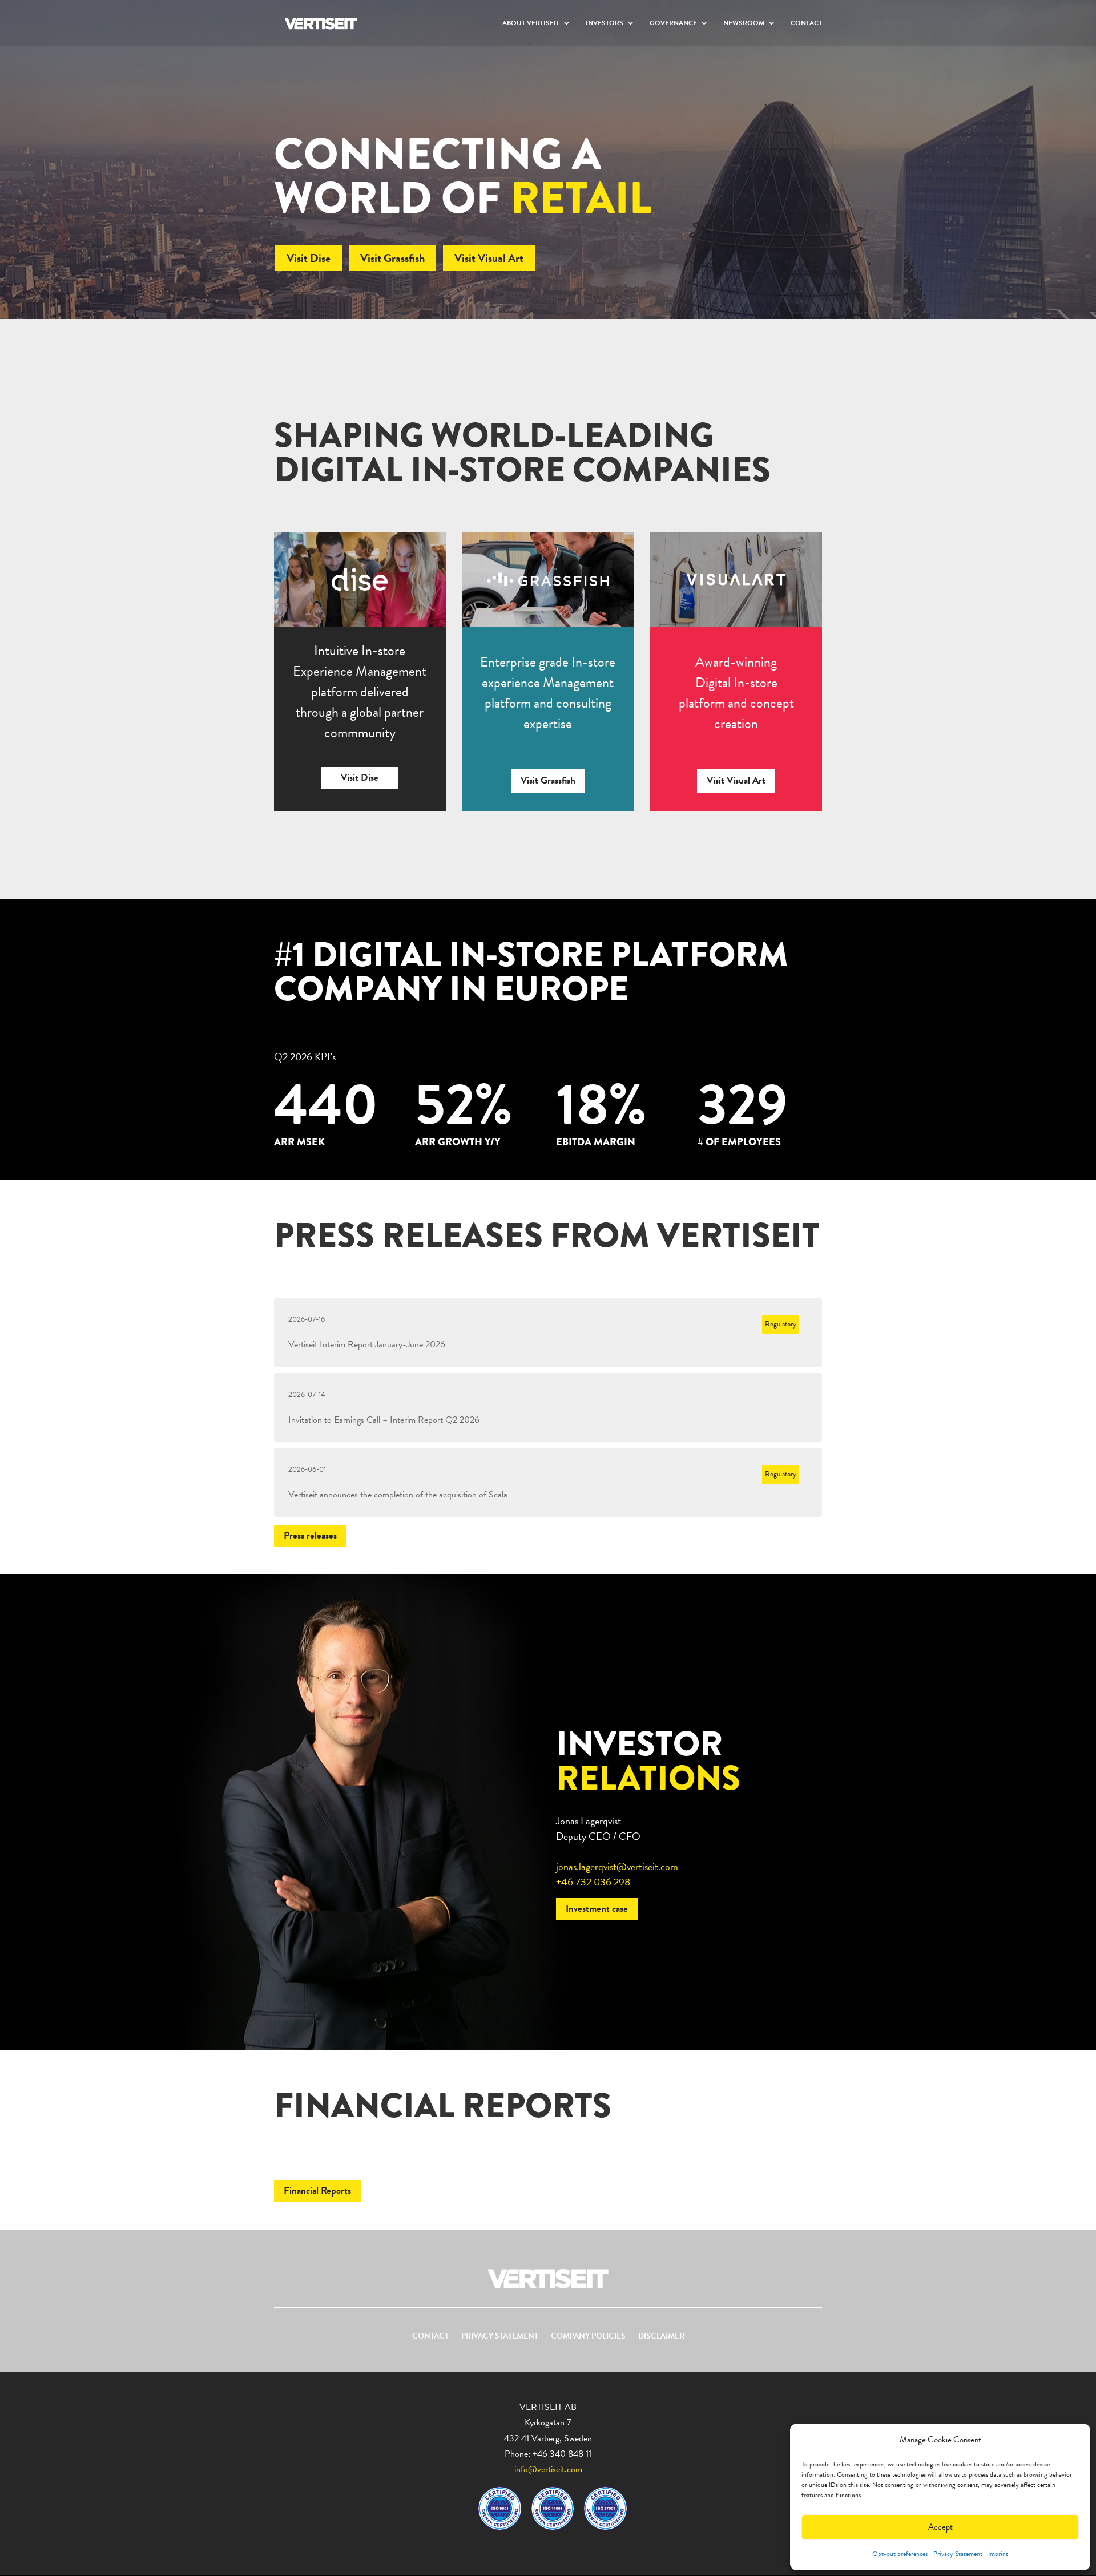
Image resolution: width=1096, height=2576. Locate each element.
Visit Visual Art (489, 258)
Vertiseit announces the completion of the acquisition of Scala (398, 1495)
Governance (673, 23)
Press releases (310, 1535)
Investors (605, 23)
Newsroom (744, 23)
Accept (940, 2527)
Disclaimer (661, 2337)
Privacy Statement (958, 2554)
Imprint (998, 2554)
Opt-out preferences (900, 2554)
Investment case (597, 1909)
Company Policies (588, 2337)
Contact (806, 23)
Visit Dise (309, 258)
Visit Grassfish (392, 258)
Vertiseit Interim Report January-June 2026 (367, 1344)
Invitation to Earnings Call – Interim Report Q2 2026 (384, 1420)
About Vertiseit (531, 23)
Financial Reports (317, 2191)
